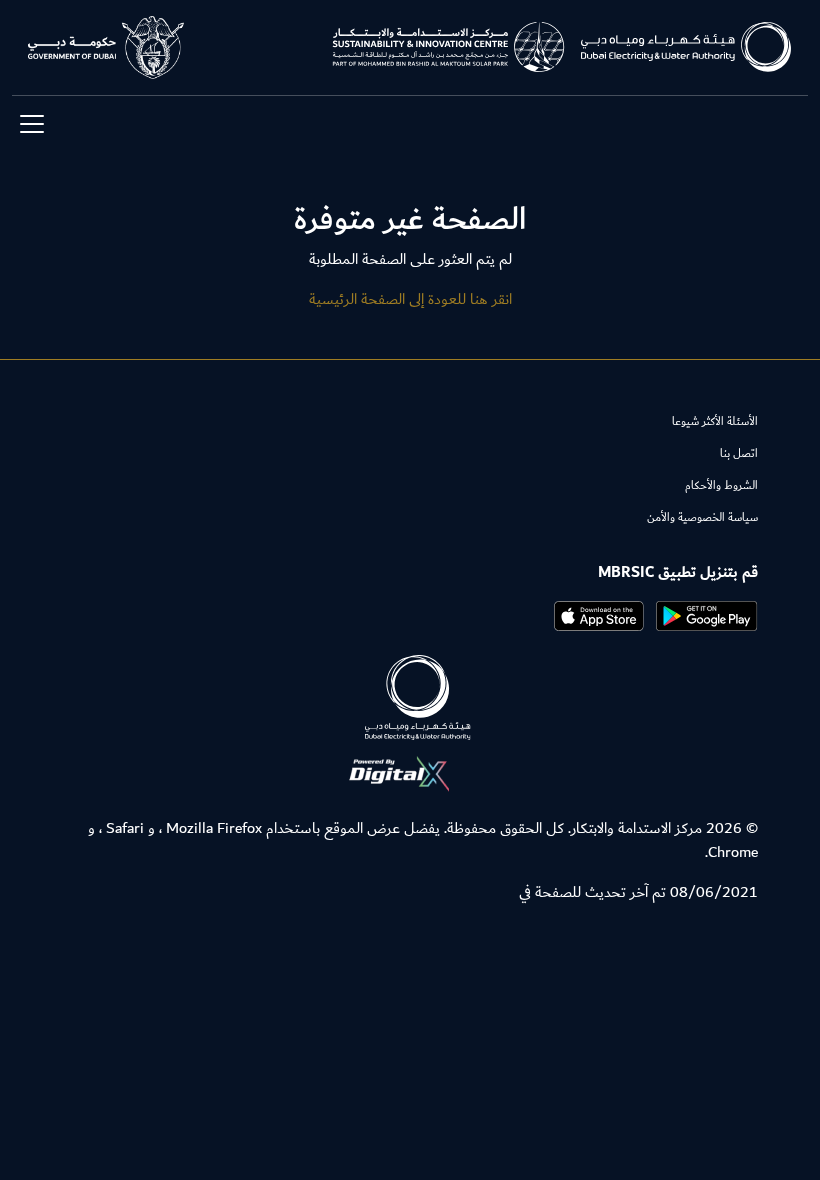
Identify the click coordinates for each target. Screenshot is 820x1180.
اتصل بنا (739, 453)
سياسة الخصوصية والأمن (702, 517)
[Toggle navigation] (32, 124)
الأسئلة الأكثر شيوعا (715, 421)
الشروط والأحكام (721, 485)
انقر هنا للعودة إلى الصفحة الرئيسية (410, 299)
